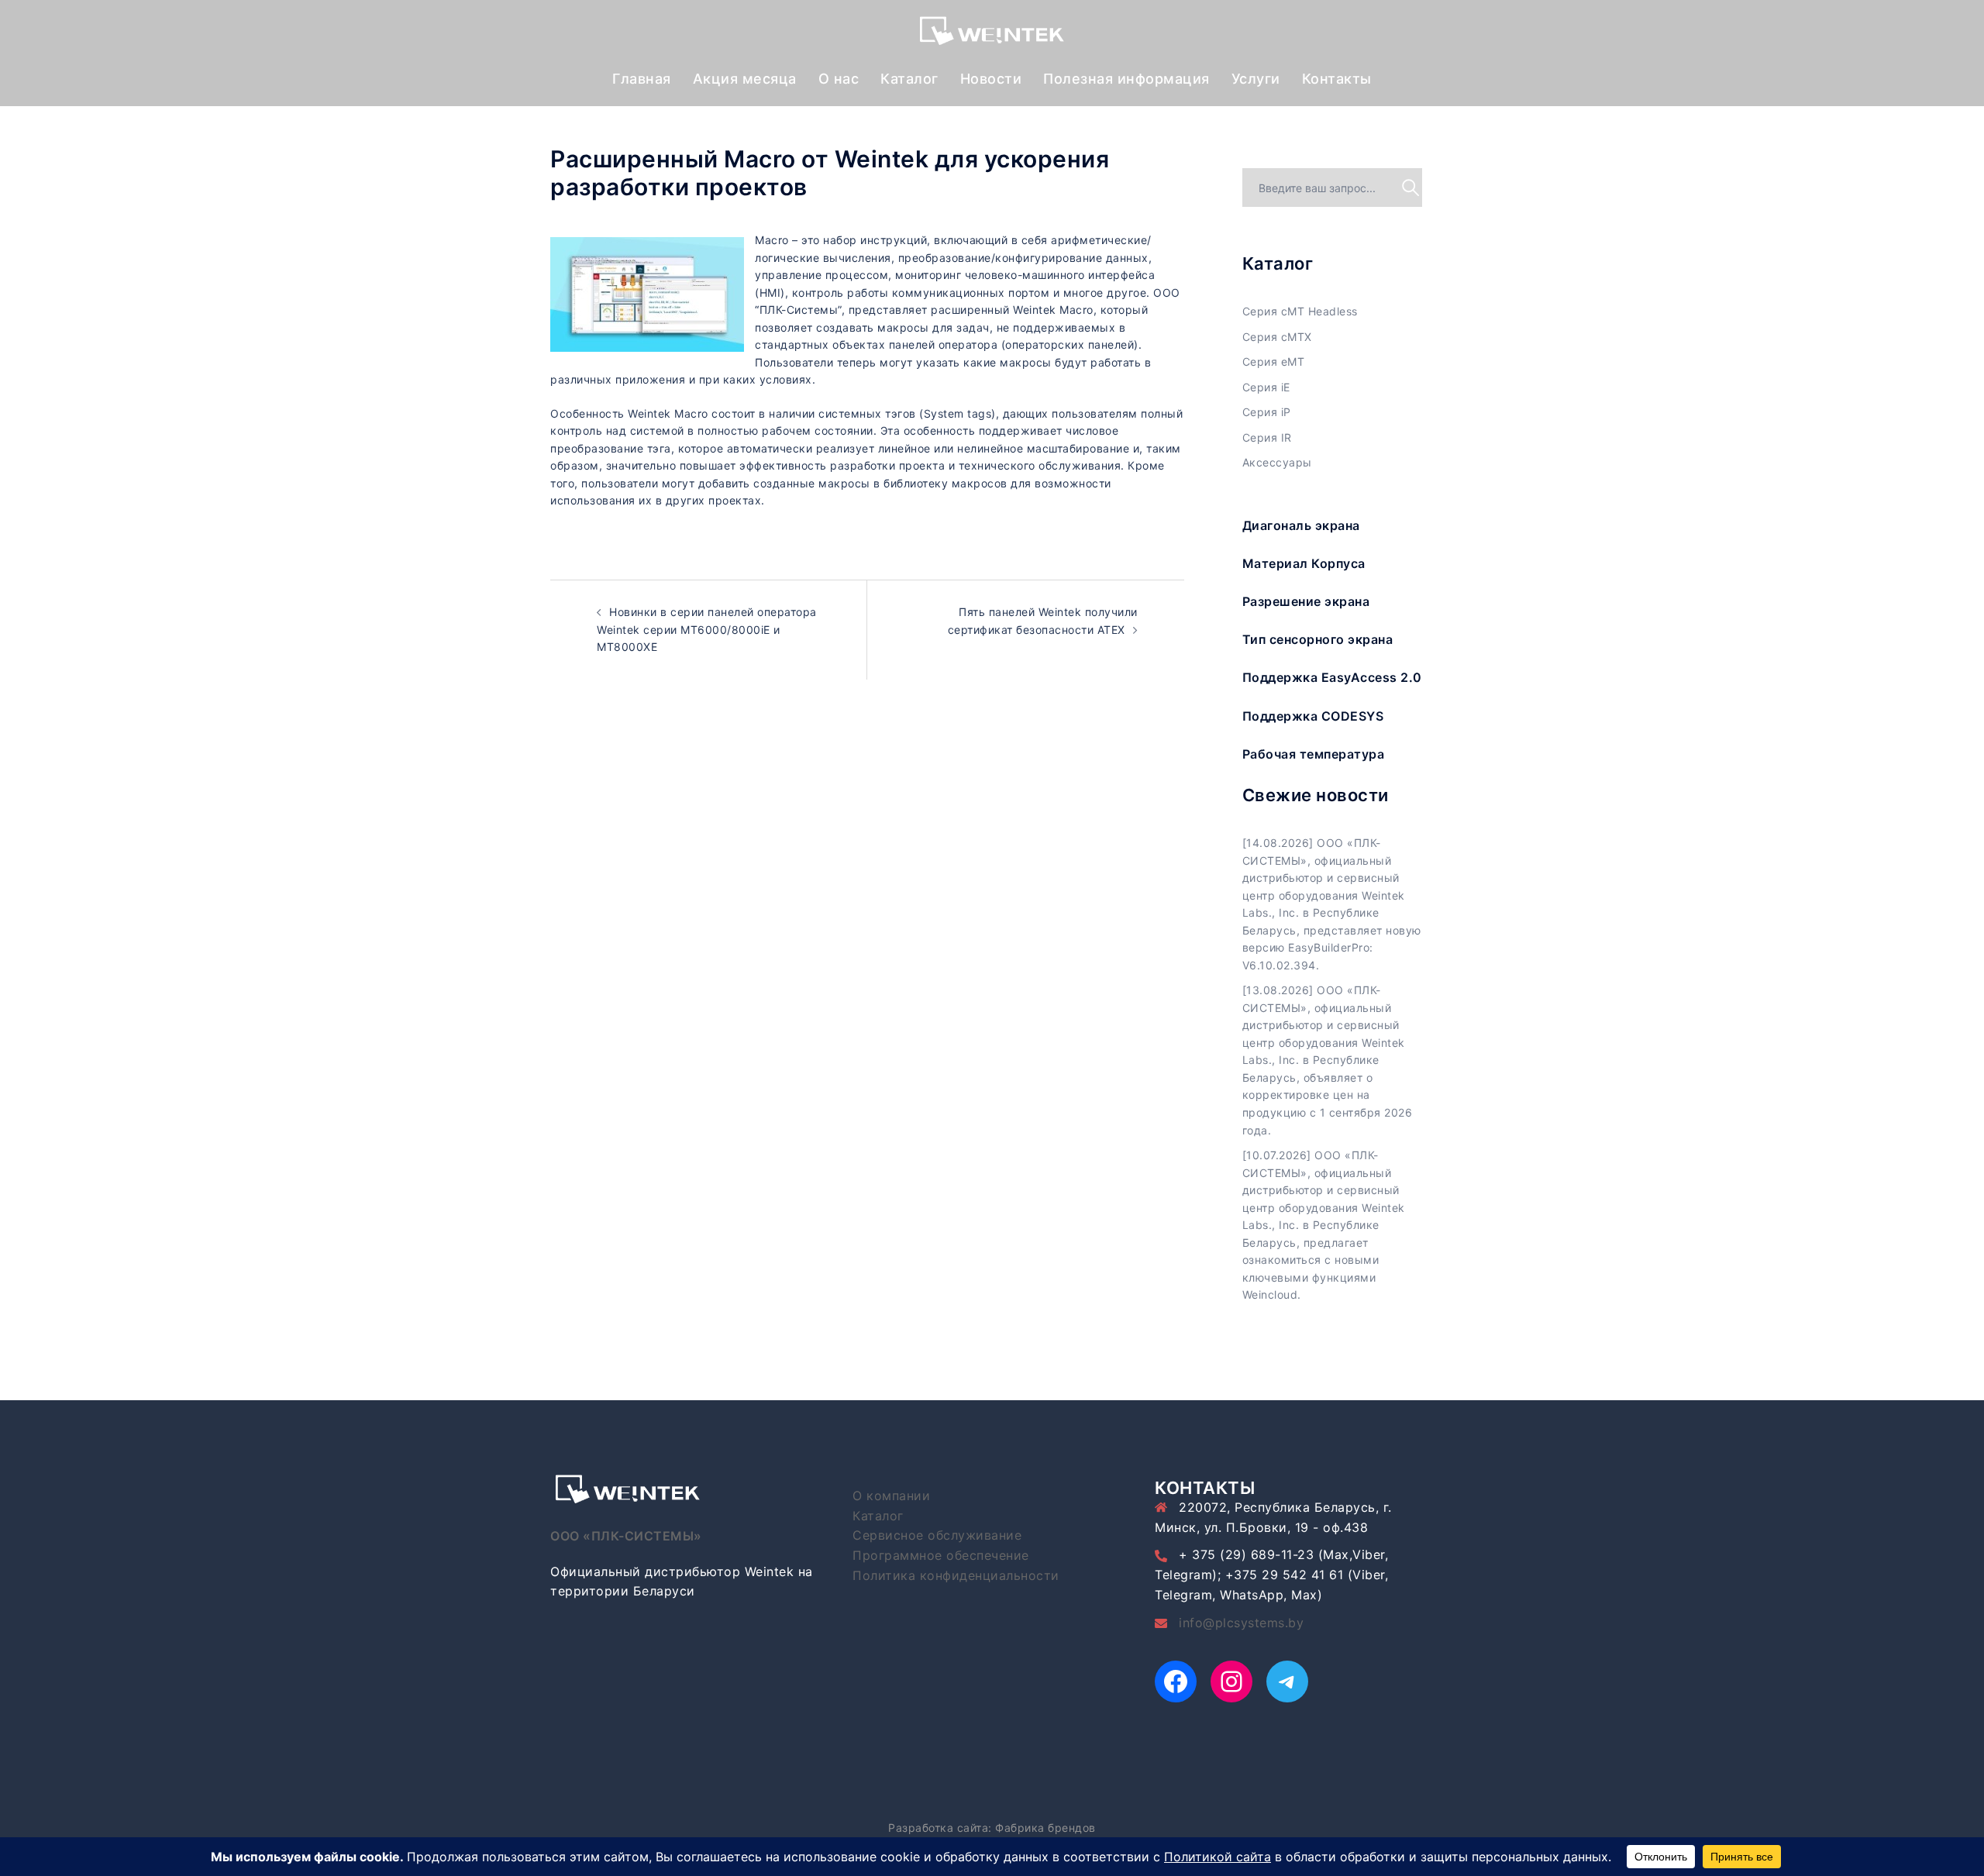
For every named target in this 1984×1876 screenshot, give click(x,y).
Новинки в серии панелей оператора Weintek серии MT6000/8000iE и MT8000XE (707, 629)
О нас (839, 79)
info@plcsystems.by (1241, 1623)
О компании (891, 1496)
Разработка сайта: (940, 1828)
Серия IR (1267, 437)
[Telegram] (1287, 1682)
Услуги (1256, 79)
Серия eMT (1274, 361)
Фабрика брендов (1045, 1828)
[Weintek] (992, 34)
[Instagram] (1231, 1682)
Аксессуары (1277, 462)
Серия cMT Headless (1300, 311)
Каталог (909, 79)
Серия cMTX (1277, 337)
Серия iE (1266, 387)
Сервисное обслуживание (937, 1535)
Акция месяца (745, 79)
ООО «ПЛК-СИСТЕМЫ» (626, 1536)
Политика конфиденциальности (956, 1575)
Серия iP (1267, 412)
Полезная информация (1126, 79)
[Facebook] (1176, 1682)
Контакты (1337, 79)
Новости (991, 79)
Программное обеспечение (941, 1555)
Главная (642, 79)
